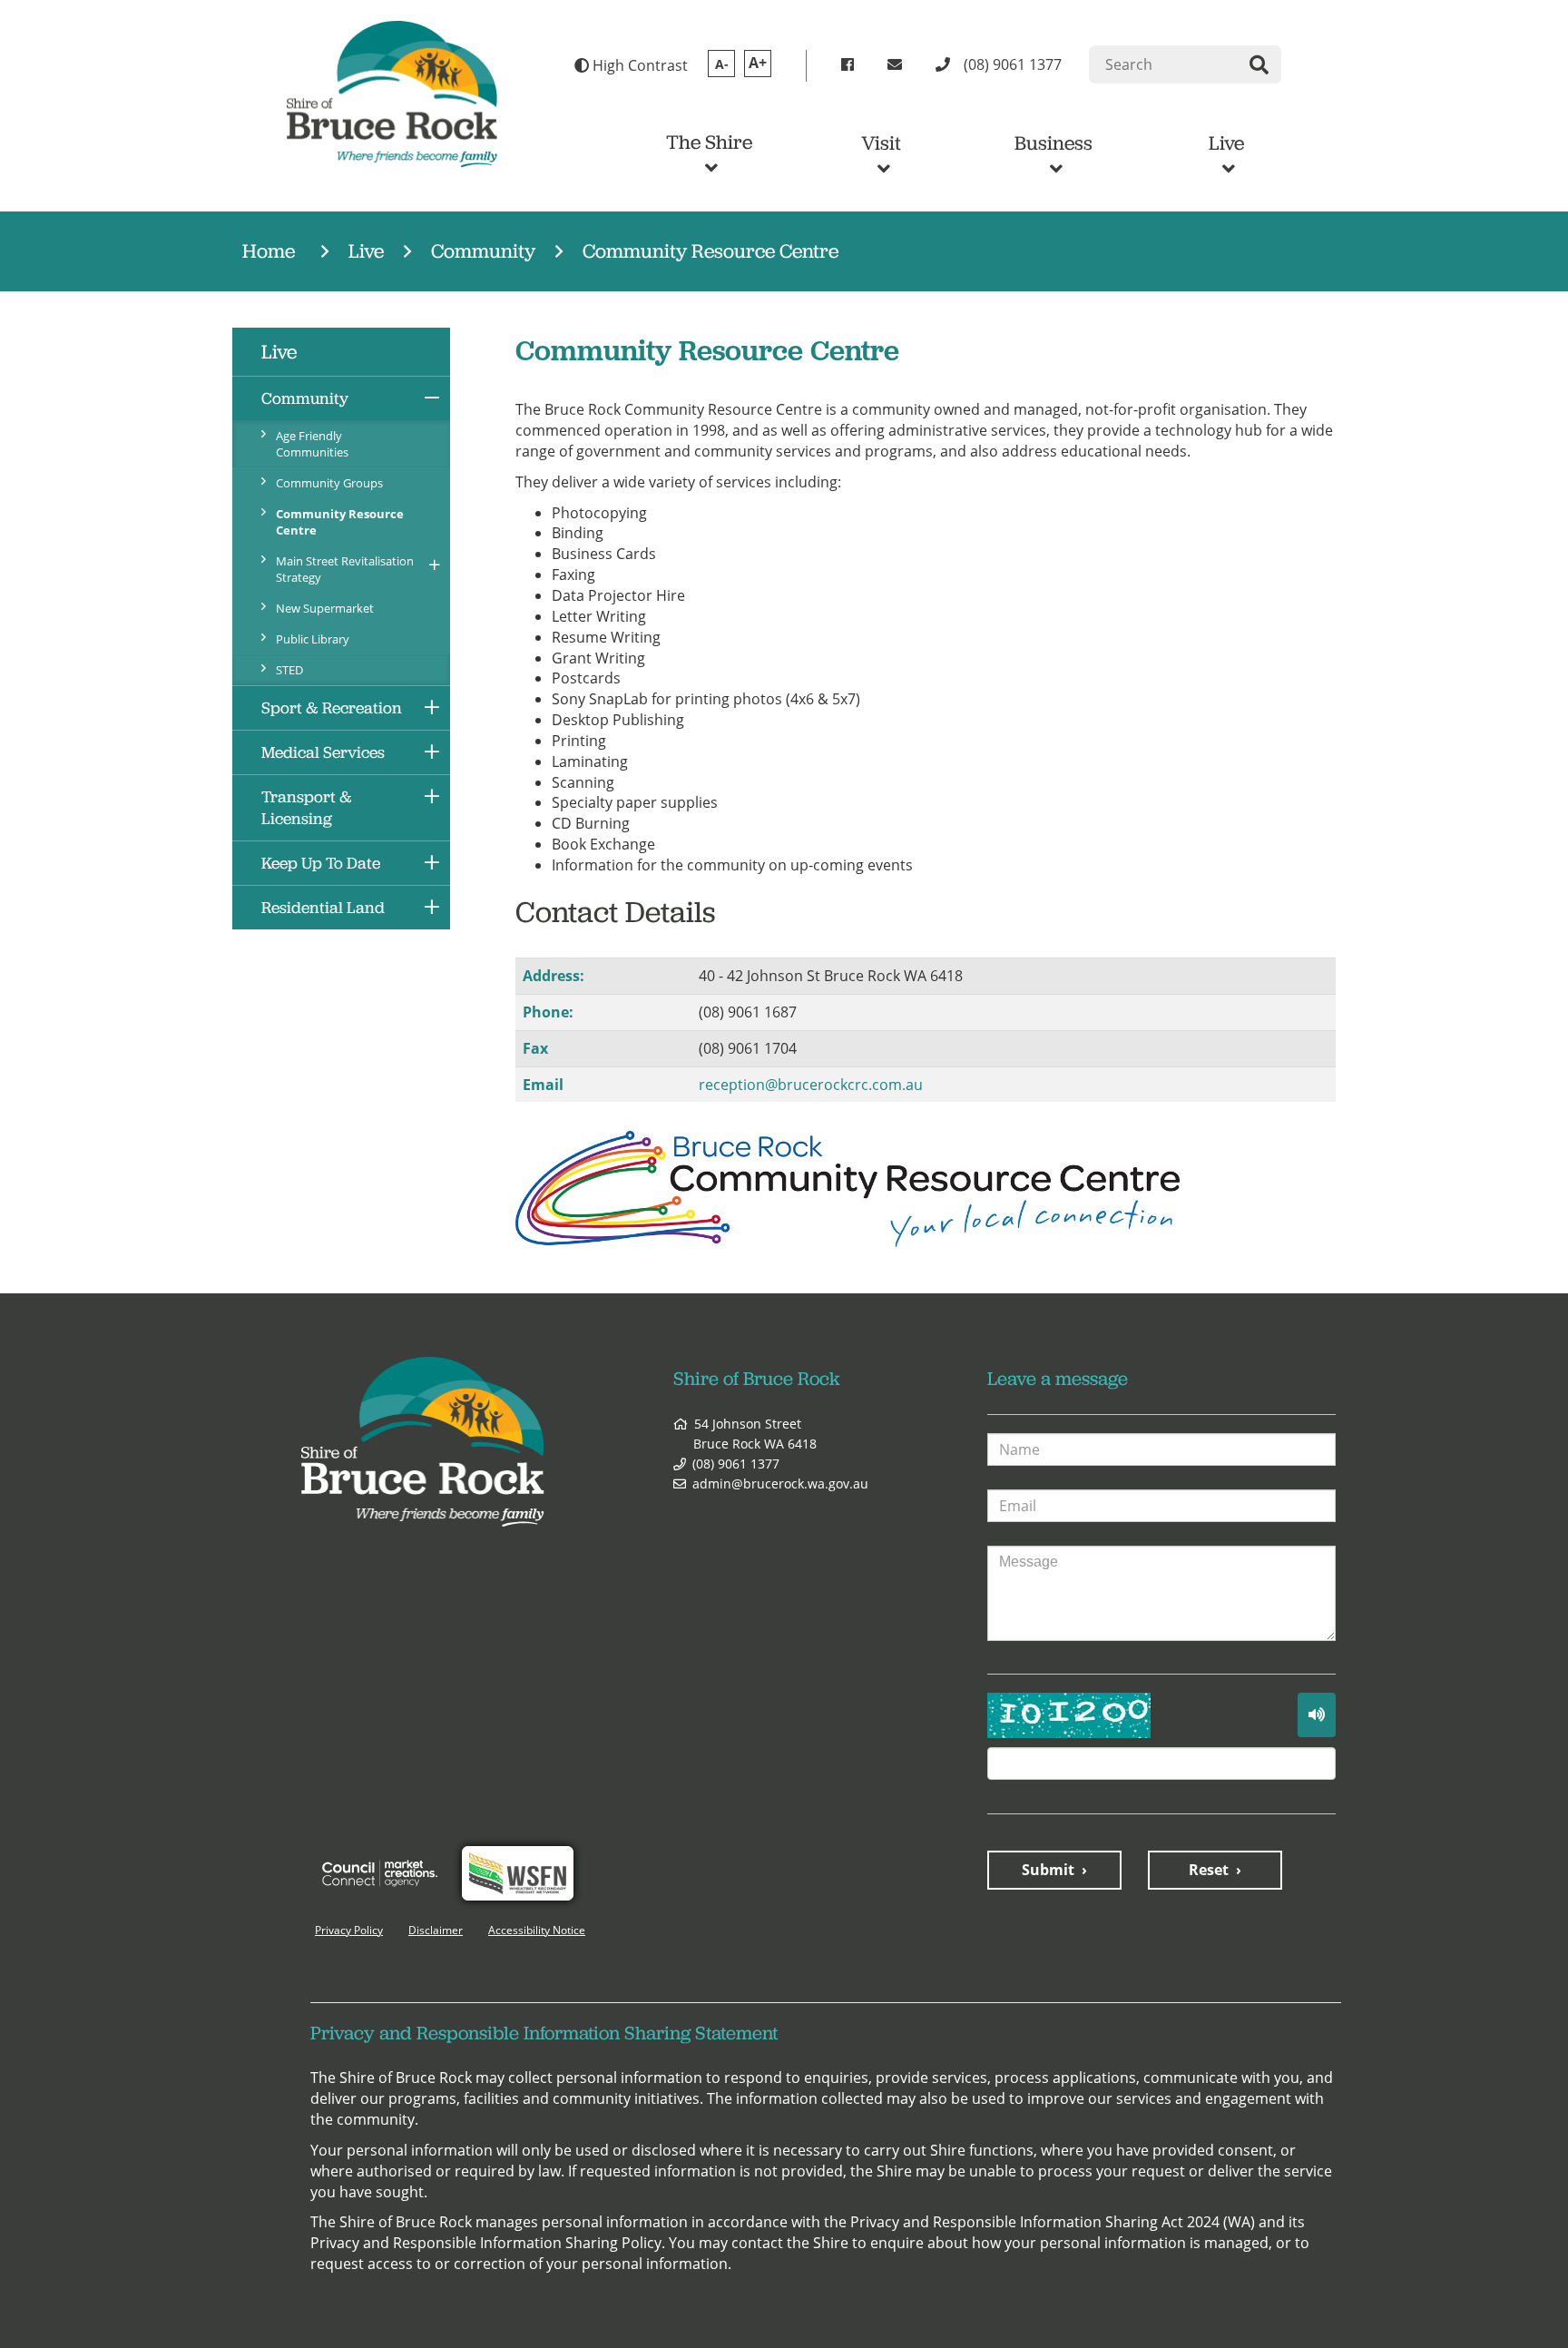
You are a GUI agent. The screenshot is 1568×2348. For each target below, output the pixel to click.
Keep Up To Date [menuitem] (321, 863)
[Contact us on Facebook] (851, 65)
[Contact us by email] (898, 65)
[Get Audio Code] (1317, 1715)
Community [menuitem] (305, 398)
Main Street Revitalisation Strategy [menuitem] (345, 569)
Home (269, 251)
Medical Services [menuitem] (323, 752)
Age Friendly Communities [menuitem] (312, 444)
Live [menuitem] (279, 352)
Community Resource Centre (710, 251)
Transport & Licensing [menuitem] (307, 808)
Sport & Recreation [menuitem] (332, 708)
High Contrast (638, 65)
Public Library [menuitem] (313, 639)
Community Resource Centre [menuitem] (340, 522)
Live (1226, 143)
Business (1053, 143)
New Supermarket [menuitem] (325, 608)
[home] (392, 93)
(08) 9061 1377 (736, 1464)
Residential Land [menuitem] (323, 908)
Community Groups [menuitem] (329, 483)
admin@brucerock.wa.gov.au (780, 1483)
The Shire (709, 142)
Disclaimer (436, 1930)
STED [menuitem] (289, 670)
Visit (881, 143)
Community (483, 251)
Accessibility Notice (537, 1930)
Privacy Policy (349, 1930)
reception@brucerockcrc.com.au (811, 1085)
